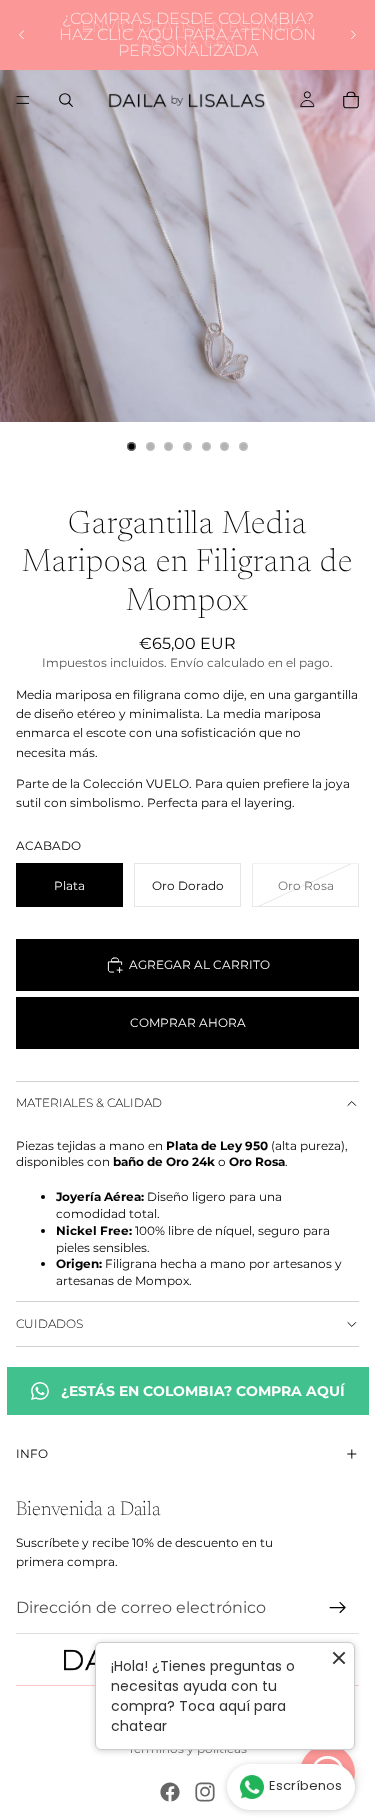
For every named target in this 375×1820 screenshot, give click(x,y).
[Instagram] (205, 1792)
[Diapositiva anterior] (22, 35)
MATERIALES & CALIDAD (89, 1102)
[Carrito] (351, 100)
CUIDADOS (49, 1323)
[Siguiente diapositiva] (353, 35)
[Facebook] (170, 1792)
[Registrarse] (338, 1608)
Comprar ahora (188, 1022)
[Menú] (23, 100)
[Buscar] (66, 100)
